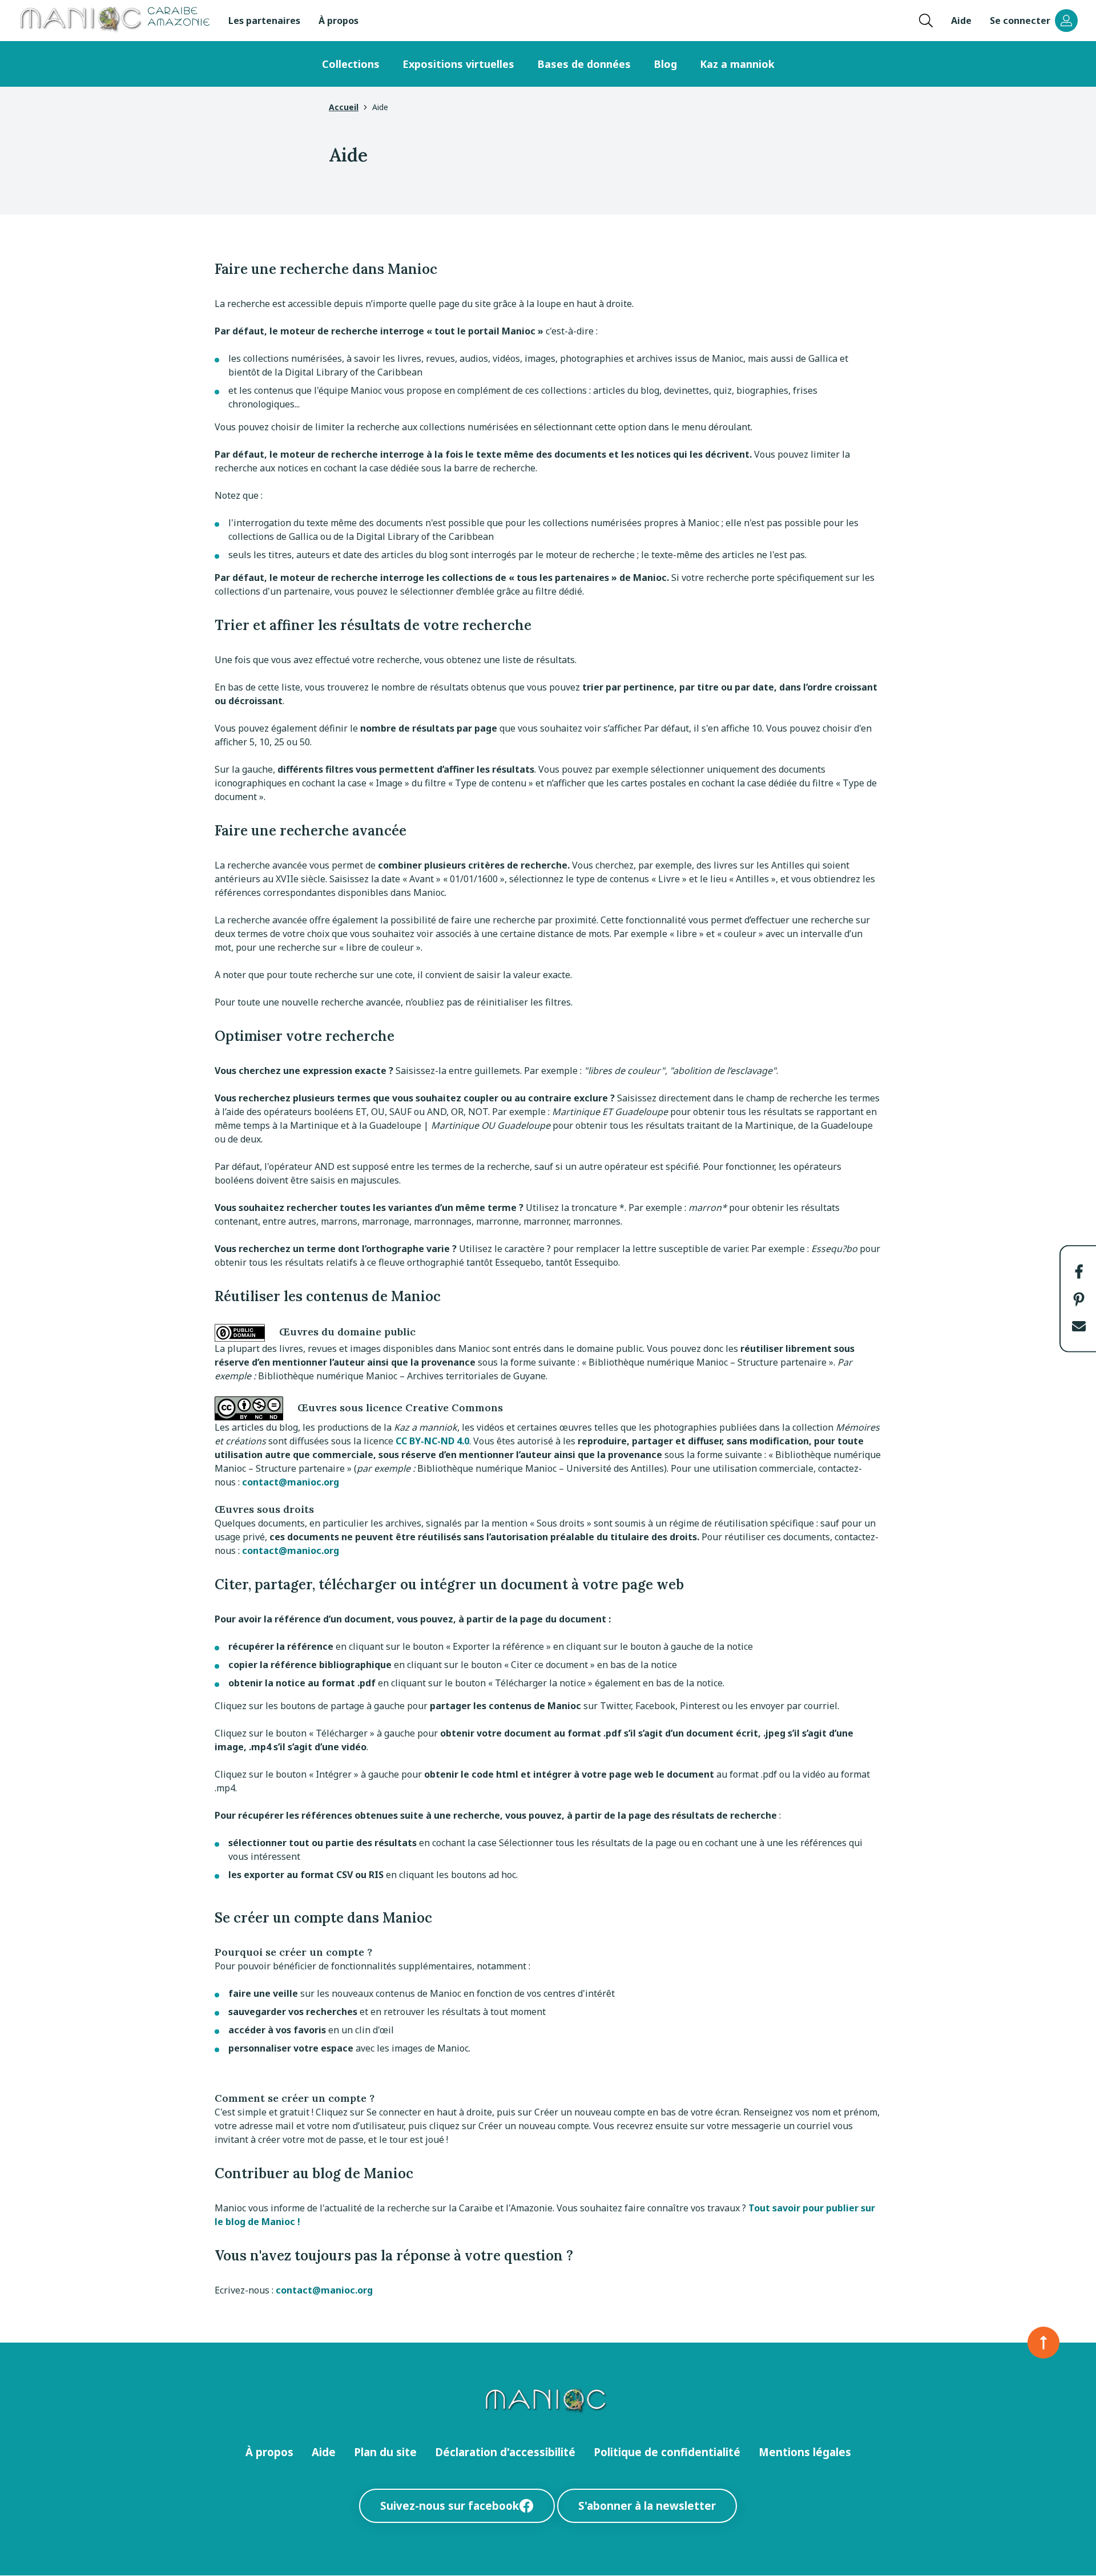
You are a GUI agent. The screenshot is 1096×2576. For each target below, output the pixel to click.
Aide (961, 21)
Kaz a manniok (737, 64)
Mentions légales (805, 2452)
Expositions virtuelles (458, 64)
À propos (339, 21)
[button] (1079, 1271)
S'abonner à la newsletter (647, 2506)
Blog (665, 64)
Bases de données (584, 64)
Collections (351, 64)
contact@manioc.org (291, 1482)
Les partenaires (264, 21)
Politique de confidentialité (667, 2452)
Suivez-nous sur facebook (450, 2506)
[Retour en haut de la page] (1043, 2343)
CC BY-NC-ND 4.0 (432, 1441)
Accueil (344, 107)
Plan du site (385, 2452)
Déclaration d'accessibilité (505, 2452)
